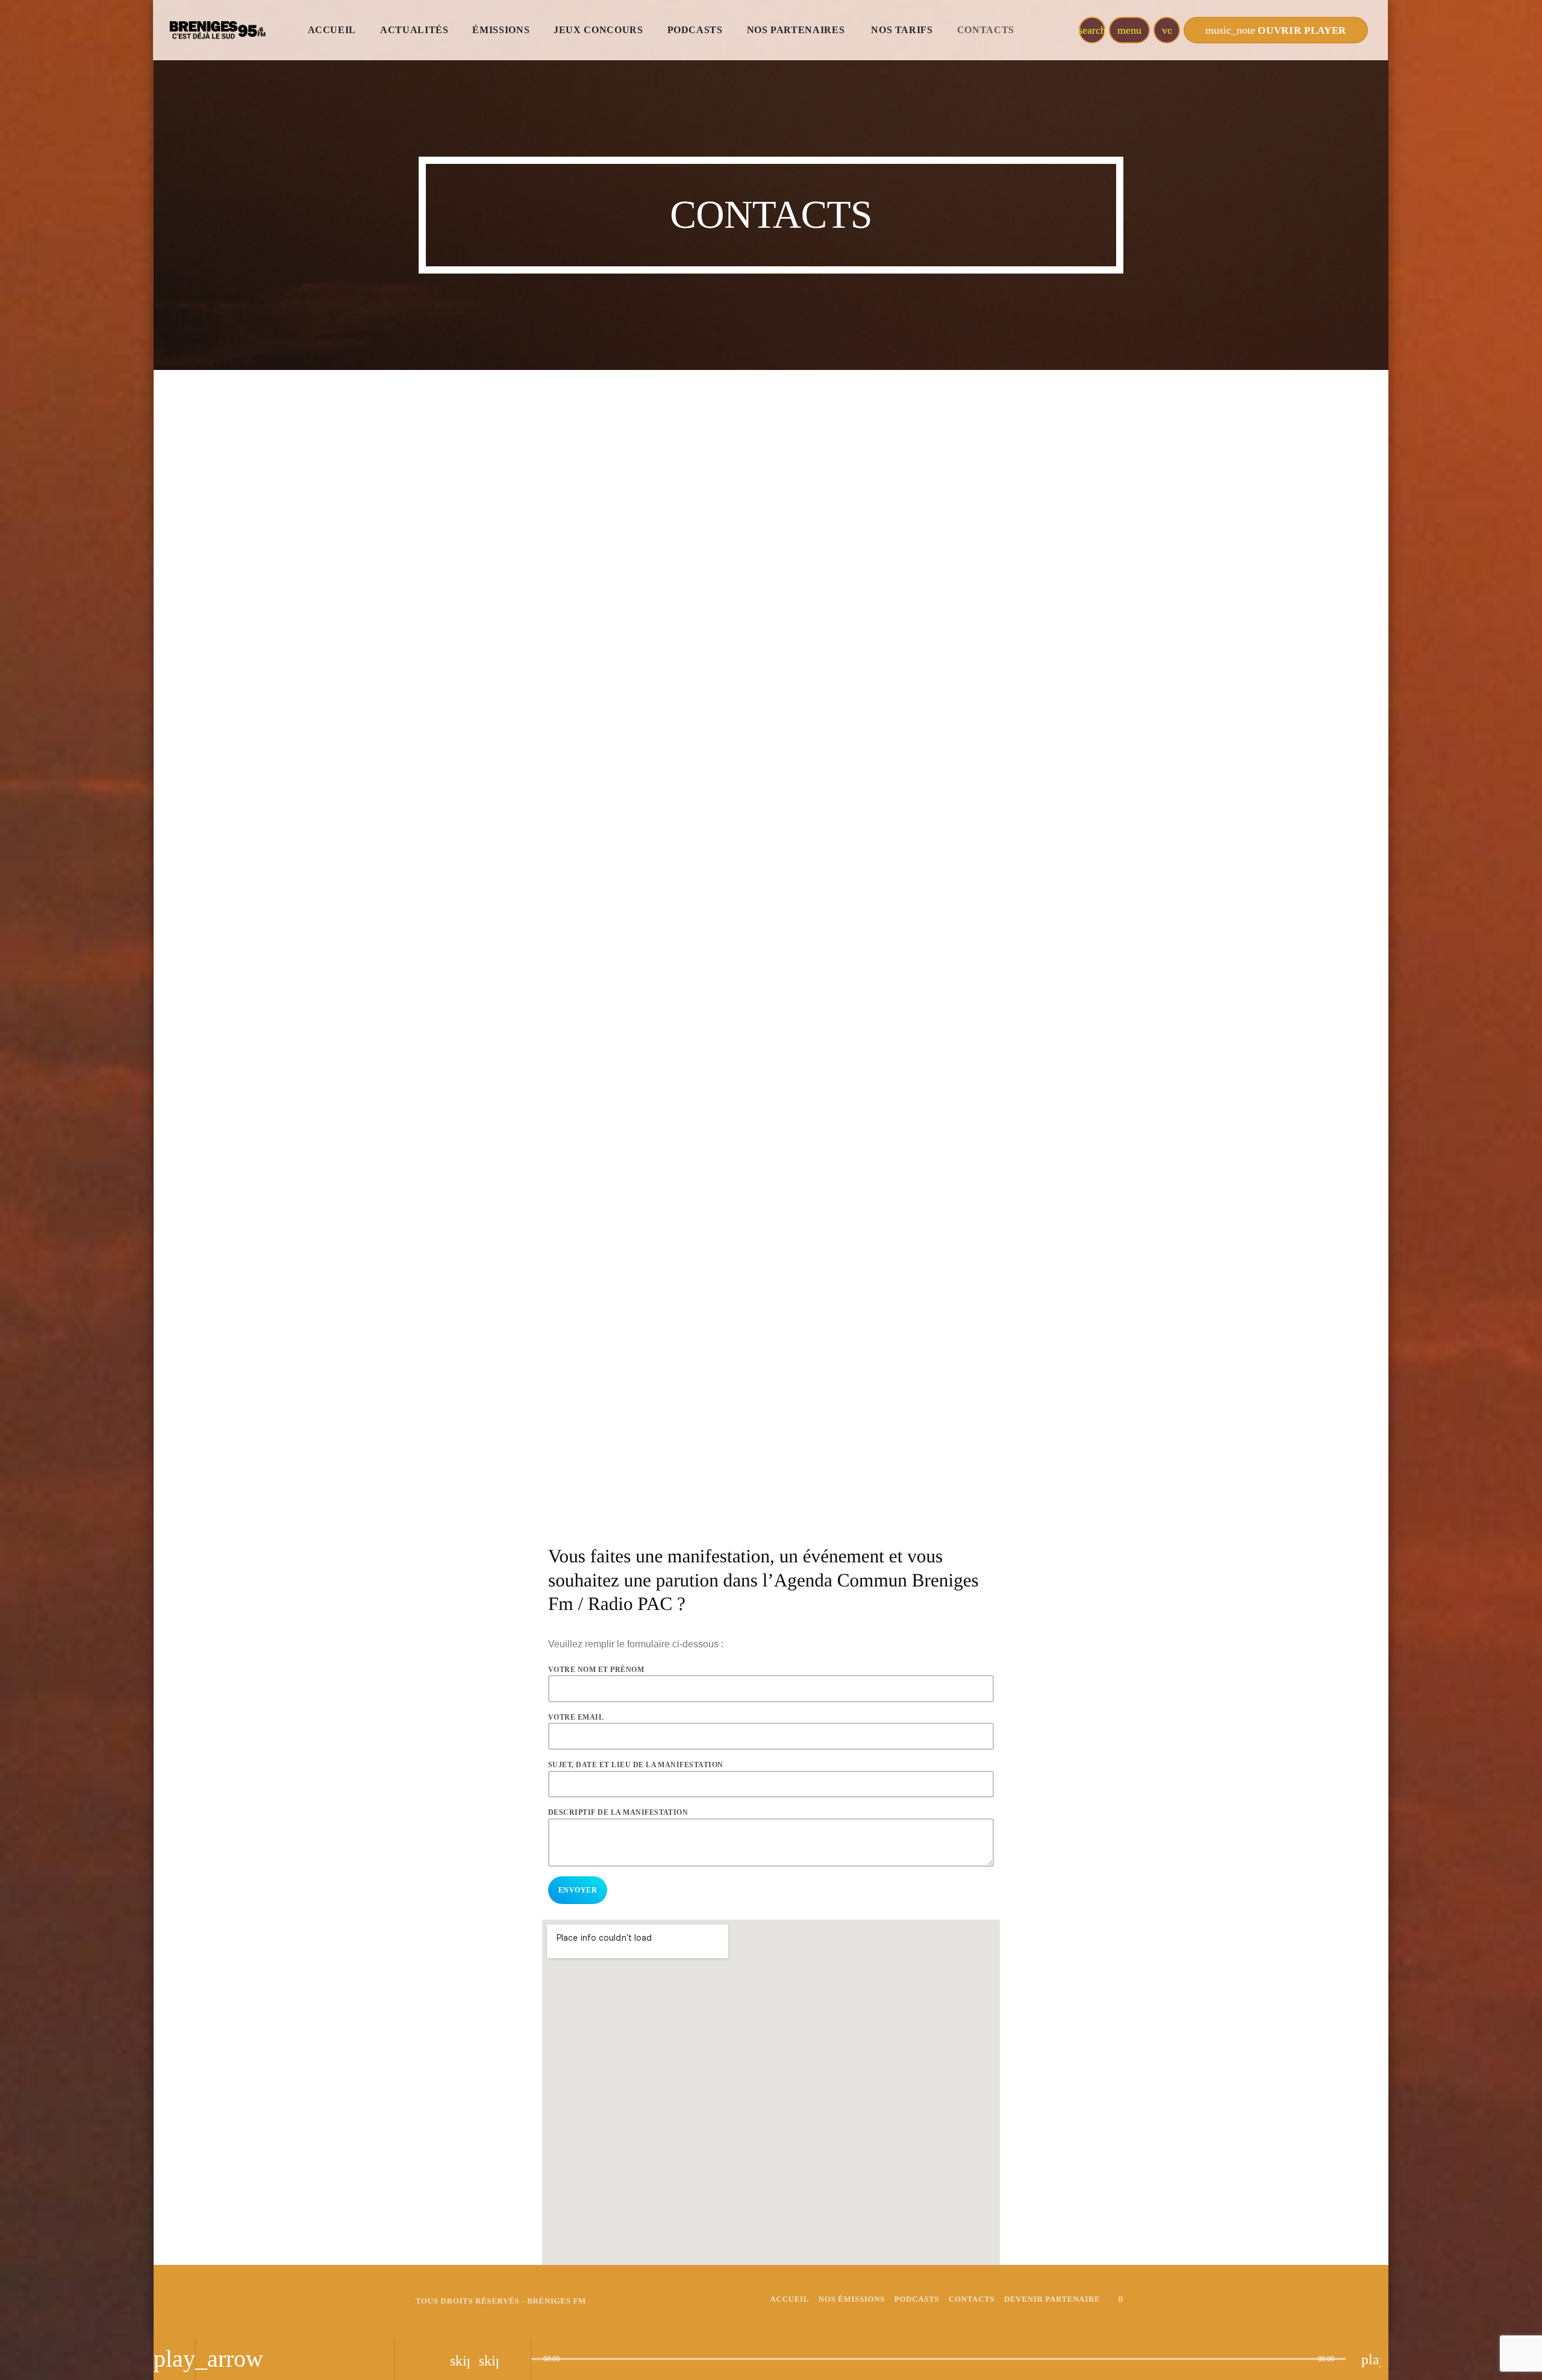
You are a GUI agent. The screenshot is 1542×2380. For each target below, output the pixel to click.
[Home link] (216, 30)
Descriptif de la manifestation (618, 1812)
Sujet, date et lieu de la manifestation (636, 1765)
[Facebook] (1121, 2299)
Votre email (576, 1717)
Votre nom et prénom (596, 1670)
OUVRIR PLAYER (1276, 30)
